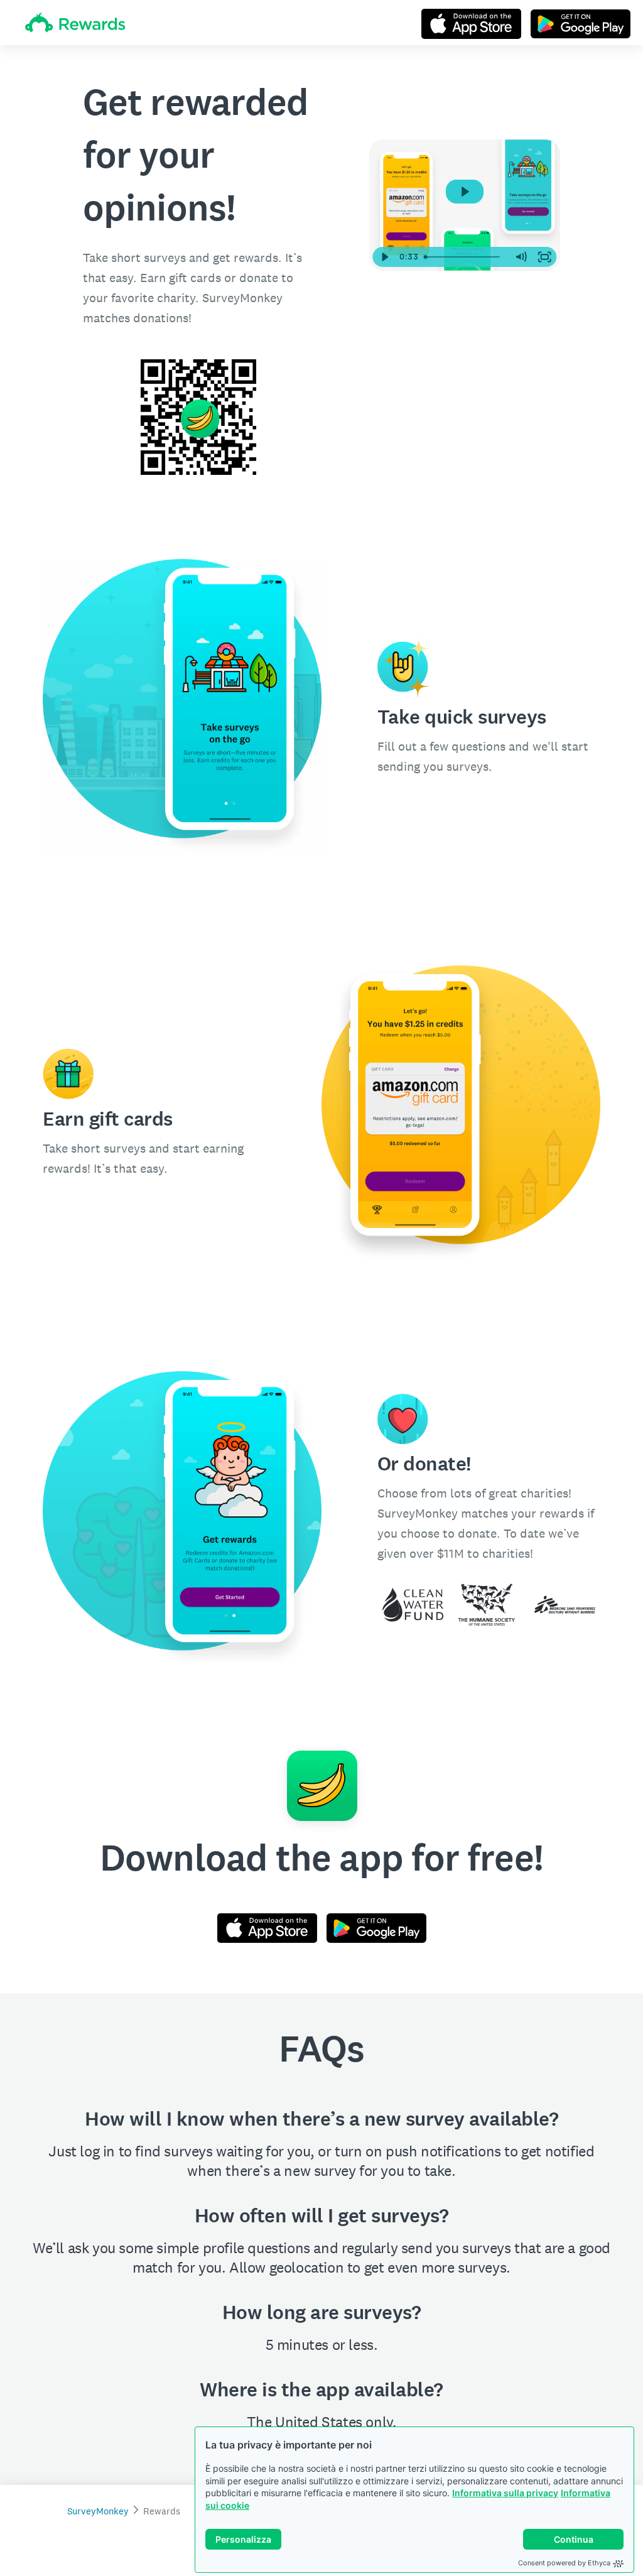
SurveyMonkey (98, 2511)
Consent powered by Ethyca (564, 2563)
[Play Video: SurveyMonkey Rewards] (464, 192)
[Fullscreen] (544, 257)
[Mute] (521, 257)
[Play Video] (385, 257)
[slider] (464, 257)
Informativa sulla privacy (505, 2493)
